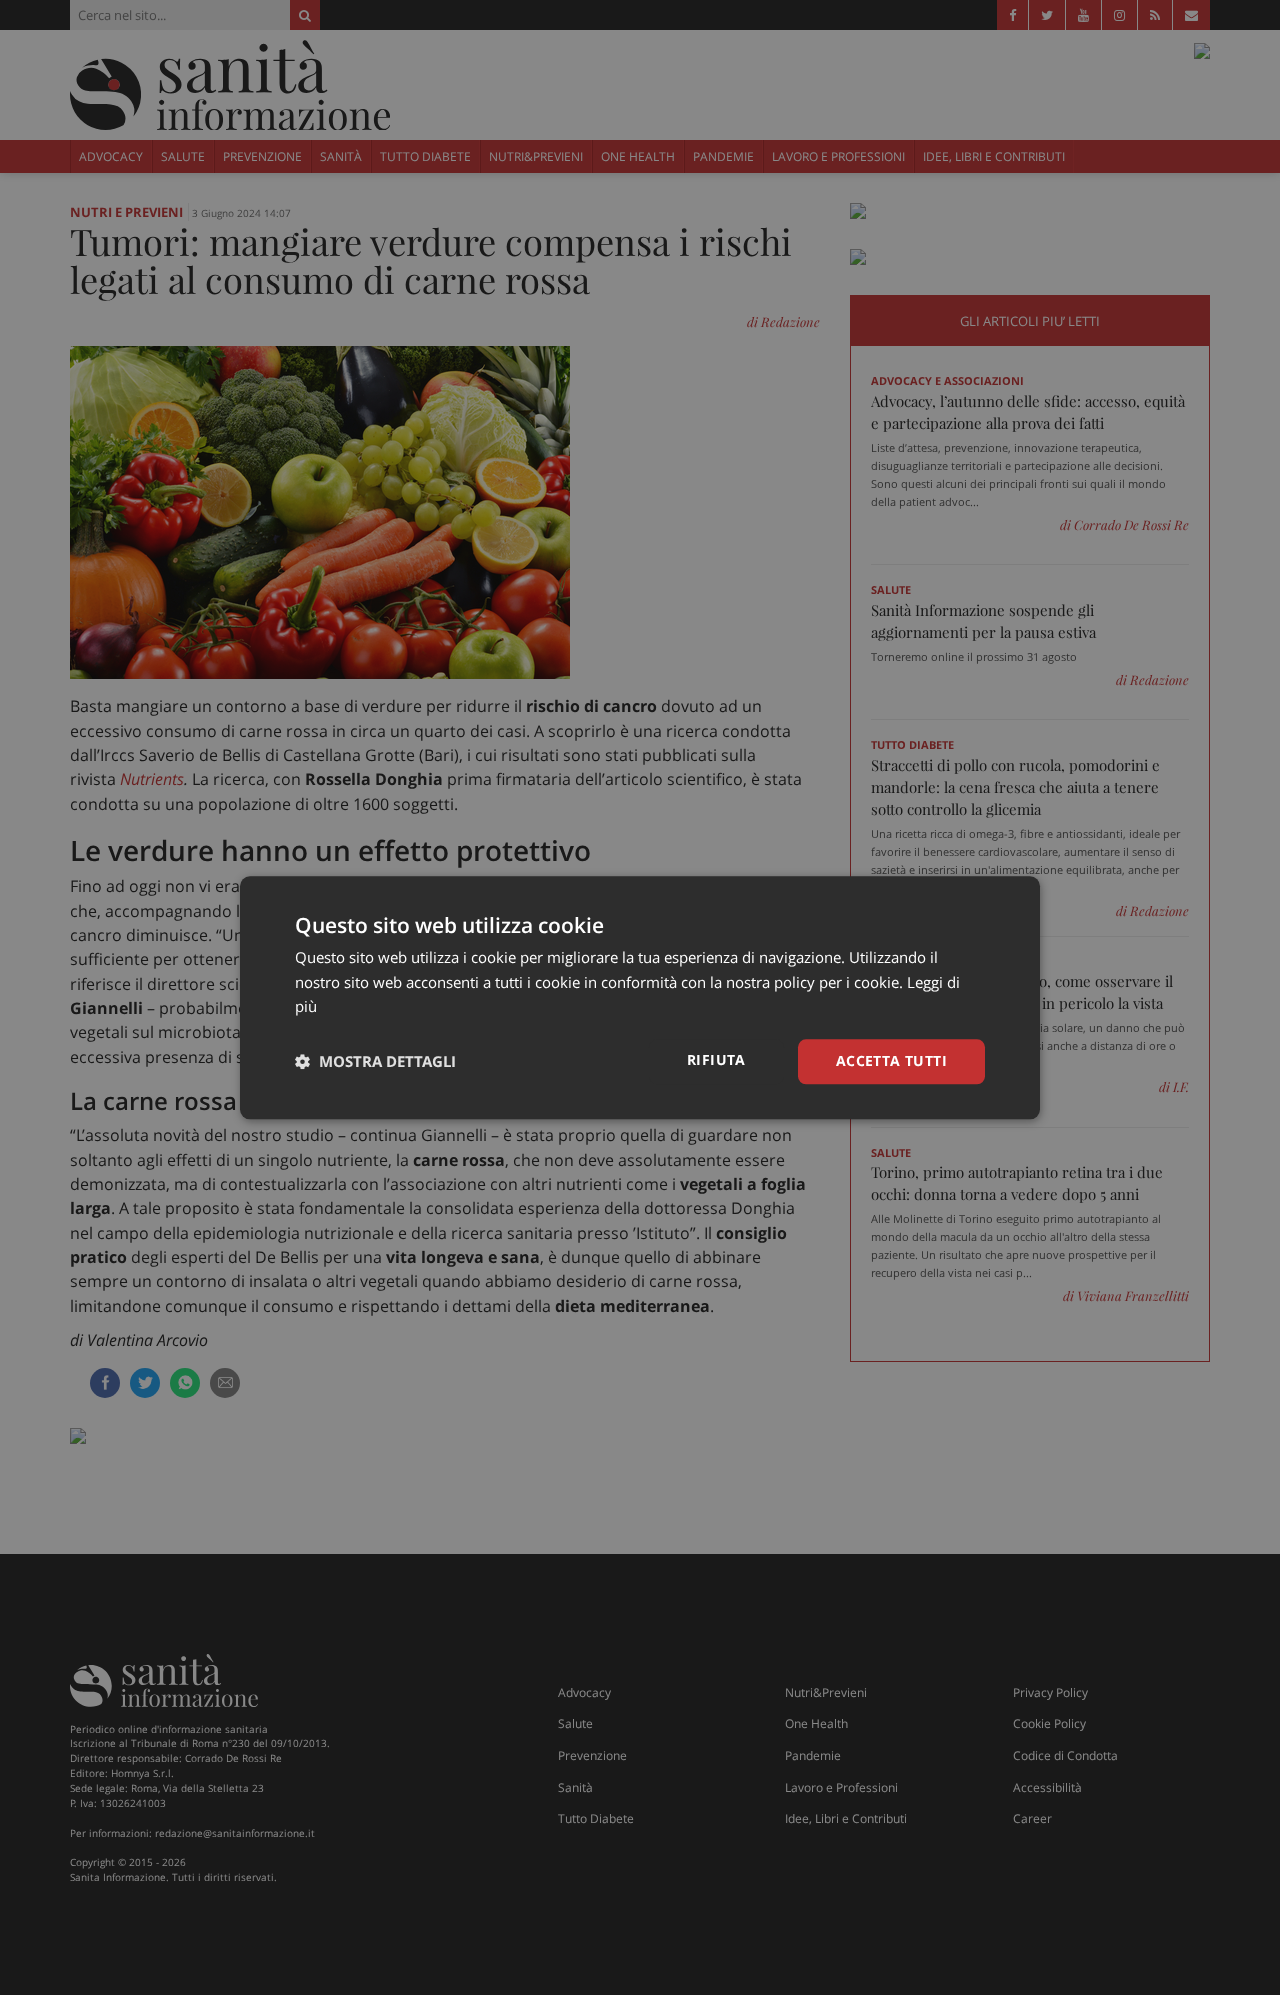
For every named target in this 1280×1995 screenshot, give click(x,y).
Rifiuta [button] (716, 1059)
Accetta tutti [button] (891, 1060)
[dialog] (640, 997)
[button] (375, 1062)
